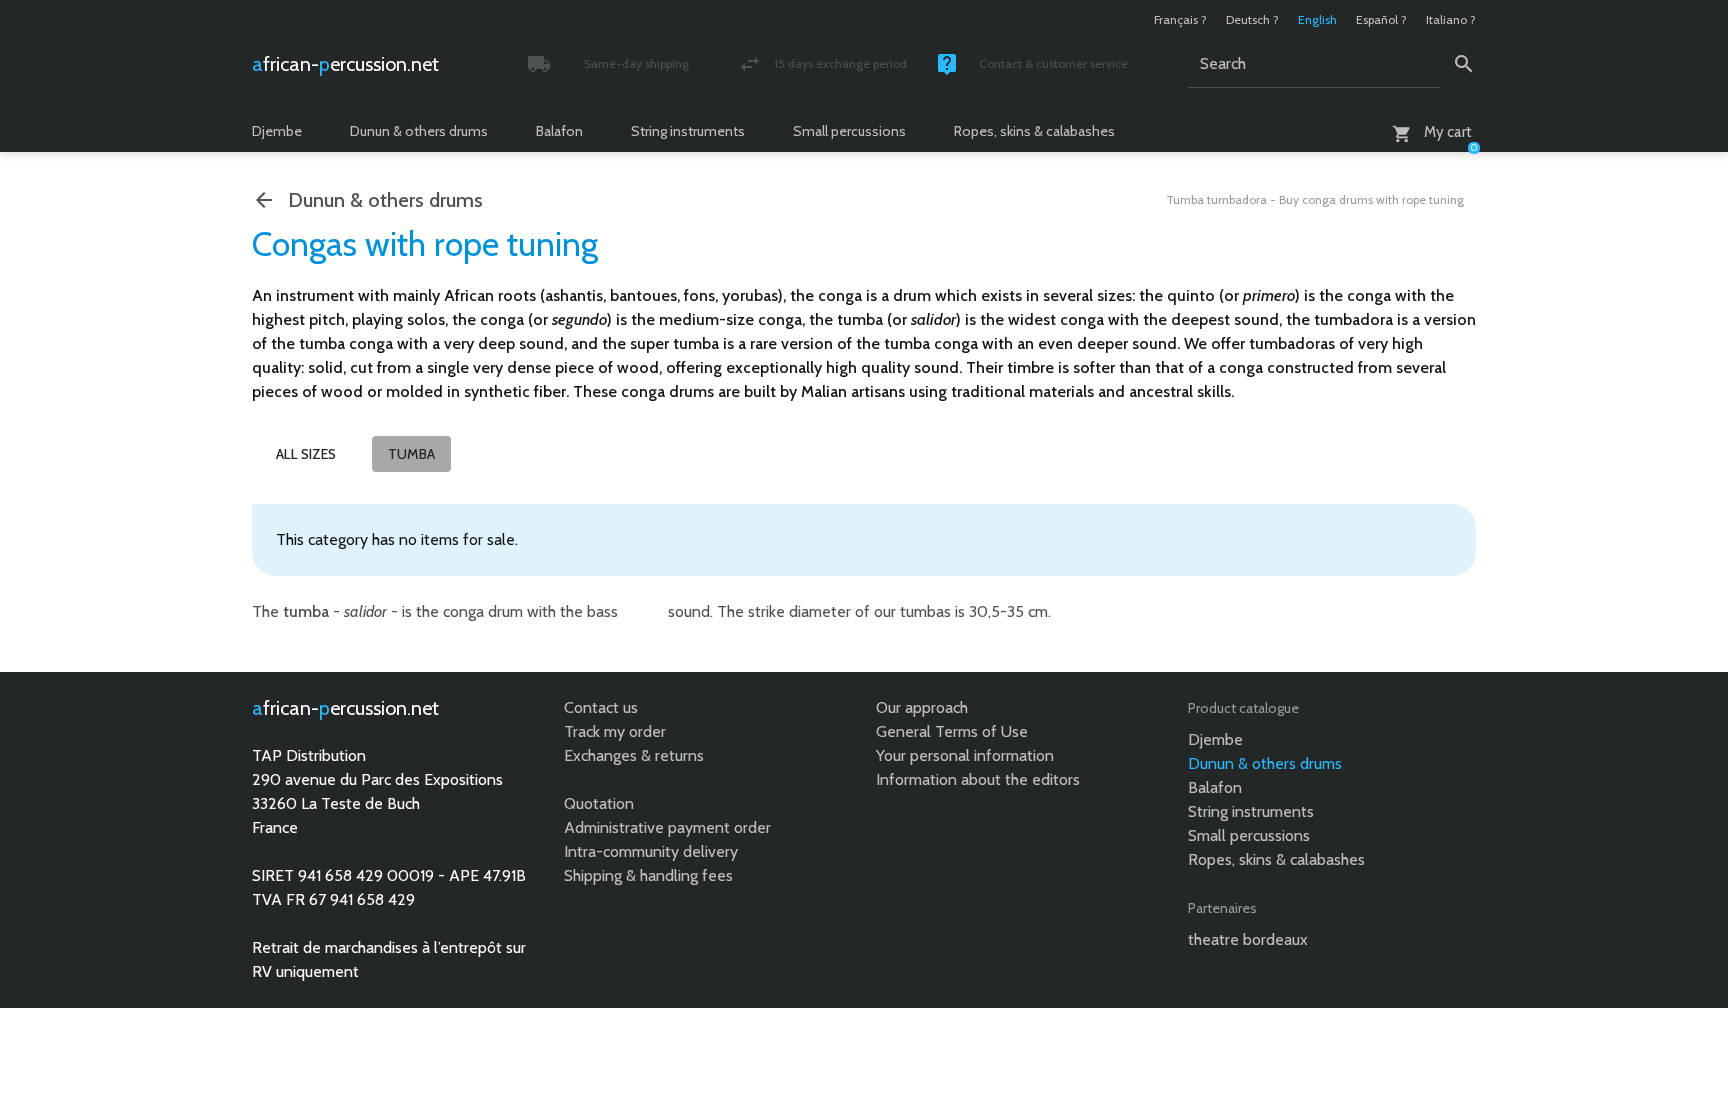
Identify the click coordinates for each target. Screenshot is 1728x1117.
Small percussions (849, 131)
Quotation (599, 803)
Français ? (1180, 19)
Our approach (922, 707)
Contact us (601, 707)
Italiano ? (1451, 19)
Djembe (277, 131)
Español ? (1381, 19)
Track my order (615, 731)
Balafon (559, 131)
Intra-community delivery (651, 851)
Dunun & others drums (419, 131)
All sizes (306, 454)
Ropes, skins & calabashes (1034, 131)
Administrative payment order (667, 827)
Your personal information (965, 755)
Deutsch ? (1252, 19)
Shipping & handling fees (648, 875)
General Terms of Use (952, 731)
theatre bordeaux (1248, 939)
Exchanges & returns (634, 755)
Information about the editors (978, 779)
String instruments (688, 131)
